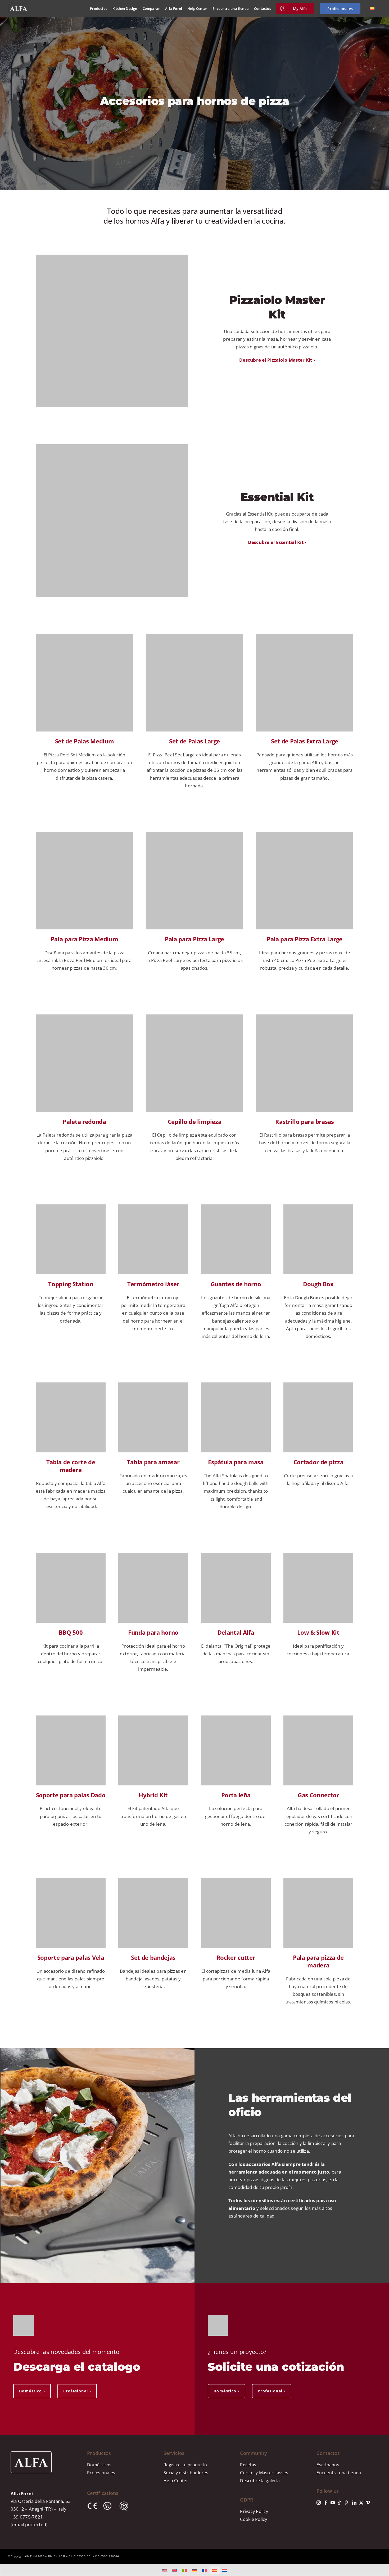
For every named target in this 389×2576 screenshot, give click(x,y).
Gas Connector (318, 1795)
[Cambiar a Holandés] (225, 2570)
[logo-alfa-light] (19, 5)
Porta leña (236, 1795)
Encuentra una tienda (339, 2473)
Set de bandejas (153, 1957)
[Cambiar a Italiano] (184, 2570)
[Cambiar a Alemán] (195, 2570)
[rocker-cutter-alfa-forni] (236, 1880)
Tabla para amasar (153, 1462)
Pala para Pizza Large (195, 939)
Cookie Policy (254, 2519)
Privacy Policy (254, 2511)
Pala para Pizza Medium (85, 939)
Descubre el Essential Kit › (277, 542)
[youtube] (333, 2503)
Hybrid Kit (153, 1795)
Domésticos (99, 2465)
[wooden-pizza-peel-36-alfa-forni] (318, 1880)
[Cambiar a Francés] (205, 2570)
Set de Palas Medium (85, 741)
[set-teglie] (153, 1880)
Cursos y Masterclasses (264, 2473)
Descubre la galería (260, 2481)
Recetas (248, 2465)
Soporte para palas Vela (71, 1957)
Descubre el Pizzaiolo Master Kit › (277, 360)
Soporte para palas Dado (71, 1795)
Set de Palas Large (195, 741)
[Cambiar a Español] (215, 2570)
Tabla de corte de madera (71, 1466)
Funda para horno (153, 1632)
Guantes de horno (236, 1284)
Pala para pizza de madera (318, 1961)
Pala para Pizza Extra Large (305, 939)
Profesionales (101, 2473)
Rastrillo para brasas (304, 1121)
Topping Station (71, 1284)
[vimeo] (368, 2503)
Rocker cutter (236, 1957)
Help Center (176, 2481)
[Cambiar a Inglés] (174, 2570)
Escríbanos (328, 2465)
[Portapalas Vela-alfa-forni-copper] (71, 1880)
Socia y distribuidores (186, 2473)
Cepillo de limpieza (195, 1121)
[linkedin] (354, 2503)
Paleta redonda (84, 1121)
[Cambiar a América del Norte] (164, 2570)
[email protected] (29, 2524)
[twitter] (361, 2503)
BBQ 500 (71, 1632)
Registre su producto (185, 2465)
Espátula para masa (236, 1462)
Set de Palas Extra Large (305, 741)
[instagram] (319, 2503)
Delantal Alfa (236, 1632)
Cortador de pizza (318, 1462)
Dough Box (318, 1284)
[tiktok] (340, 2503)
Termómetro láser (153, 1284)
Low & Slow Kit (318, 1632)
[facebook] (326, 2503)
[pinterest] (346, 2503)
